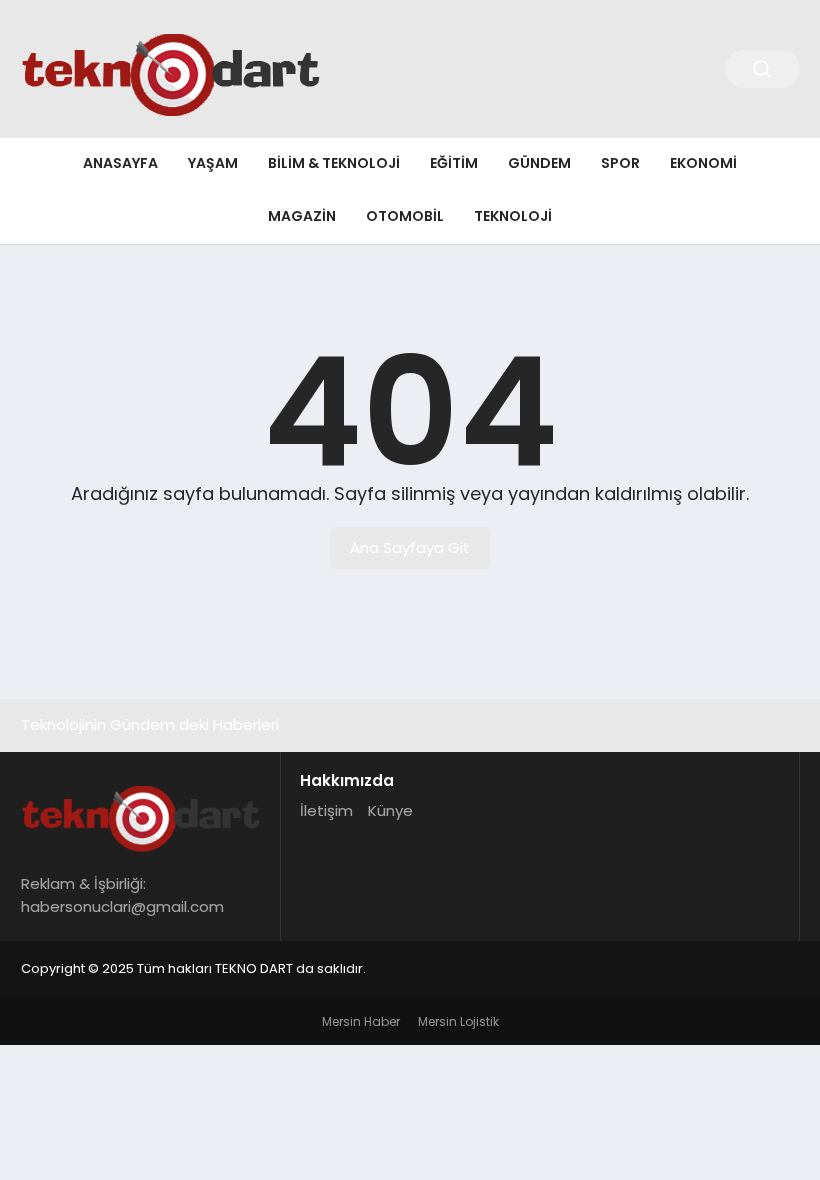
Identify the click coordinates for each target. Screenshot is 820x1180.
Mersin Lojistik (458, 1021)
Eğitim (454, 163)
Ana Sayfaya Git (410, 547)
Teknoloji (513, 216)
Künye (390, 810)
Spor (620, 163)
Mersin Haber (361, 1021)
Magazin (302, 216)
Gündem (539, 163)
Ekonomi (703, 163)
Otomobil (405, 216)
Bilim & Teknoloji (334, 163)
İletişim (326, 810)
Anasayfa (120, 163)
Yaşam (213, 163)
